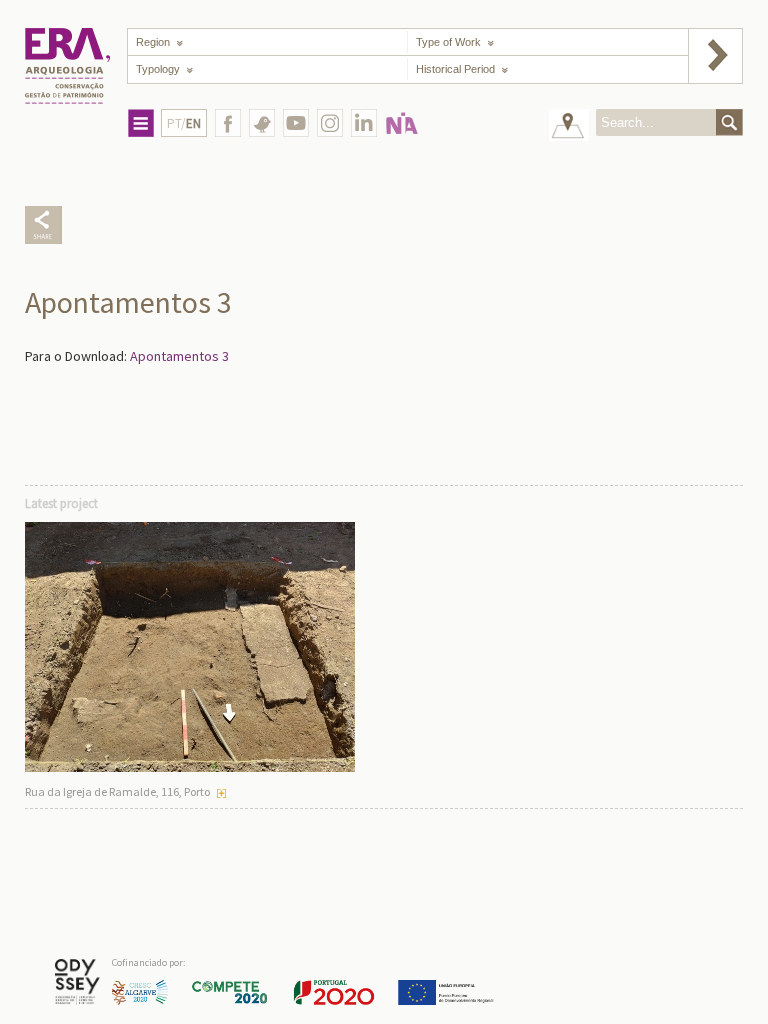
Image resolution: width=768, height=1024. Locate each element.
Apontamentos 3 (179, 356)
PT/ (184, 123)
